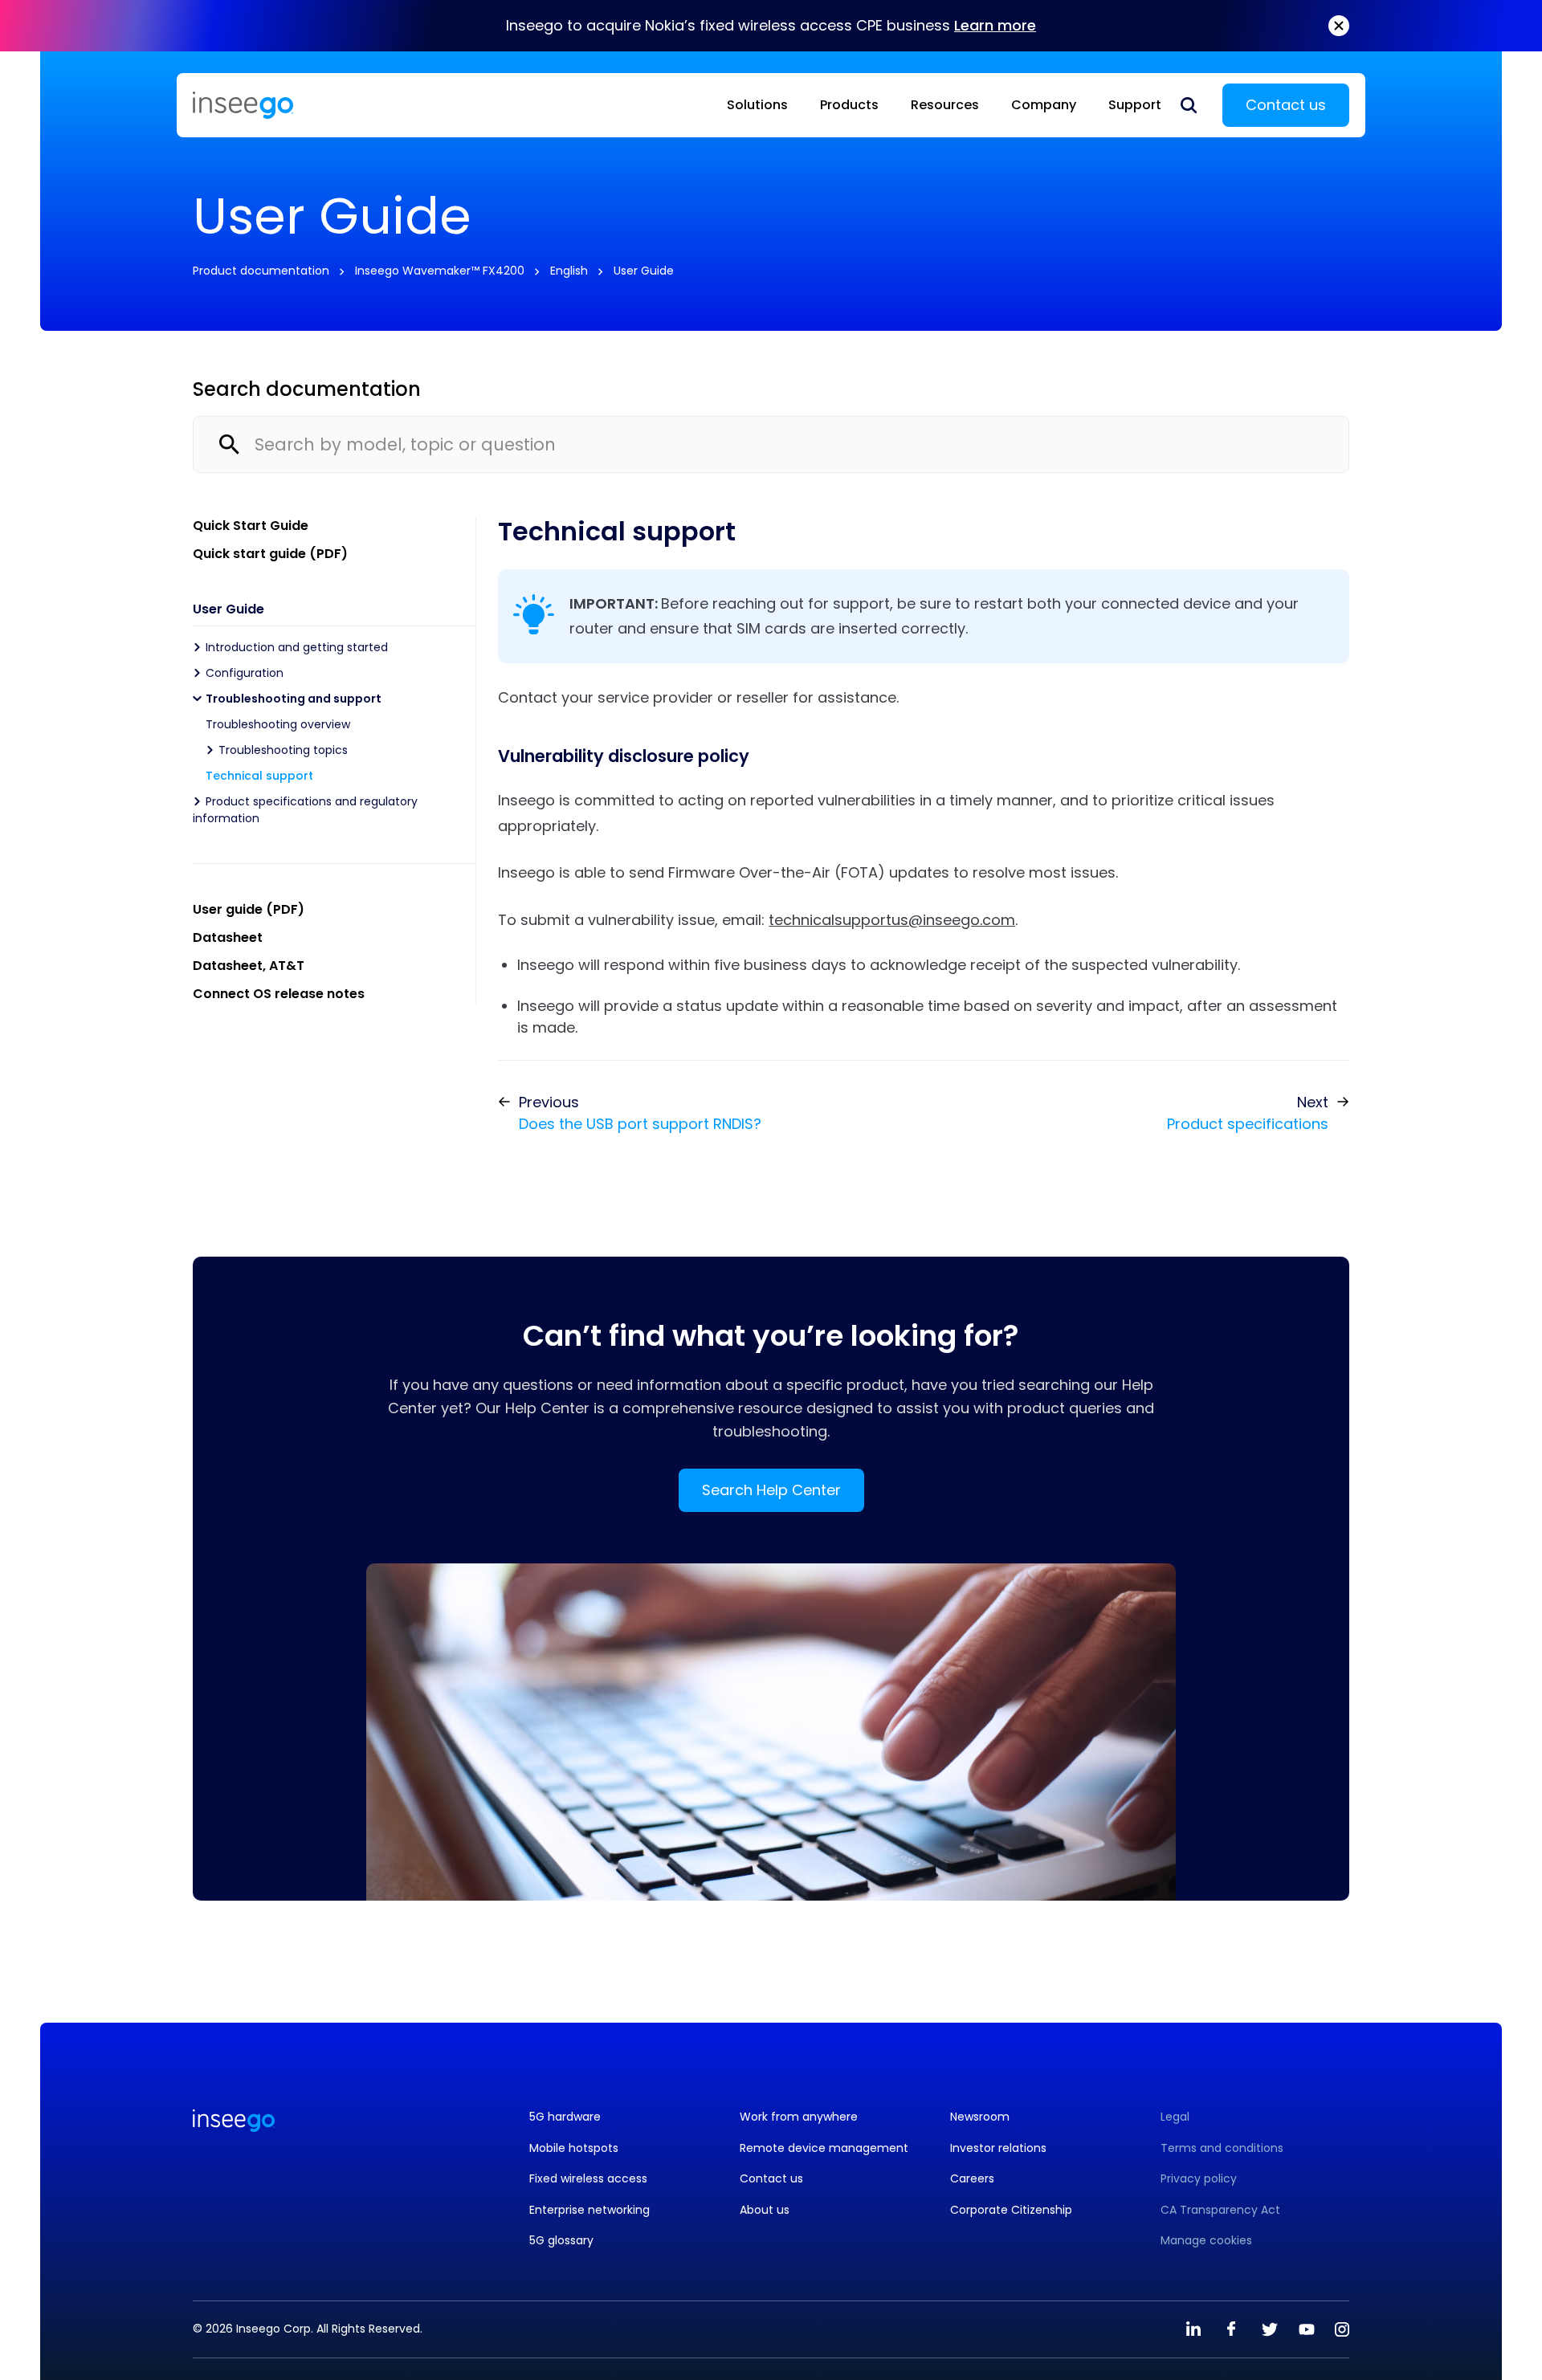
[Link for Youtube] (1307, 2329)
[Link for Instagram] (1342, 2329)
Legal (1175, 2117)
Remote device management (824, 2148)
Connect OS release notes (279, 994)
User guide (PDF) (249, 909)
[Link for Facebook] (1231, 2329)
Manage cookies (1206, 2241)
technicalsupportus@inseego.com (892, 920)
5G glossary (561, 2241)
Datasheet (228, 937)
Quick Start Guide (251, 526)
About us (765, 2210)
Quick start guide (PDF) (270, 554)
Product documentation (261, 271)
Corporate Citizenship (1011, 2210)
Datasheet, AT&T (249, 966)
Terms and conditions (1222, 2148)
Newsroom (980, 2117)
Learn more (995, 25)
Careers (972, 2179)
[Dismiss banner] (1339, 26)
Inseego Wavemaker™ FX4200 (440, 271)
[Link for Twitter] (1269, 2329)
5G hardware (565, 2117)
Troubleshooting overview (278, 724)
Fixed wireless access (588, 2179)
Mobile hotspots (574, 2148)
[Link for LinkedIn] (1193, 2329)
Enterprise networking (589, 2210)
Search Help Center (771, 1490)
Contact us (1286, 105)
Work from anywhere (799, 2117)
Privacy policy (1199, 2179)
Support (1135, 105)
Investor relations (998, 2148)
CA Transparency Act (1220, 2210)
